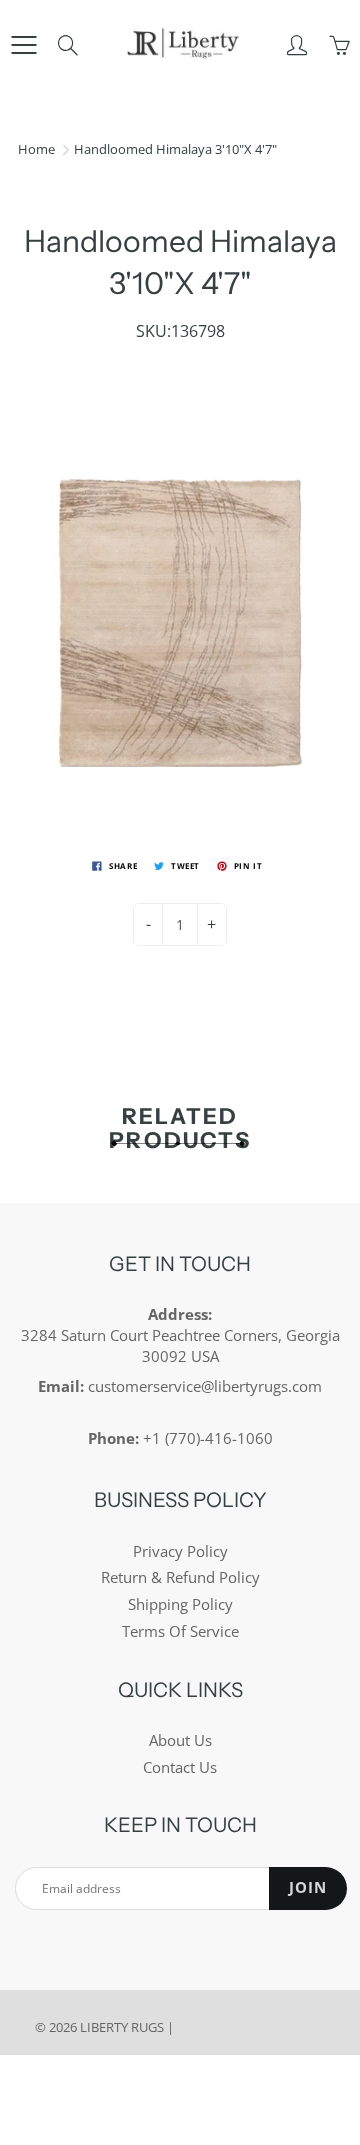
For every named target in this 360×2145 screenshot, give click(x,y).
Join (308, 1887)
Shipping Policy (180, 1604)
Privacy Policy (180, 1551)
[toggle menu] (23, 45)
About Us (180, 1740)
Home (36, 149)
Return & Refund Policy (180, 1577)
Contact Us (180, 1767)
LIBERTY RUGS (122, 2027)
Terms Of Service (180, 1631)
